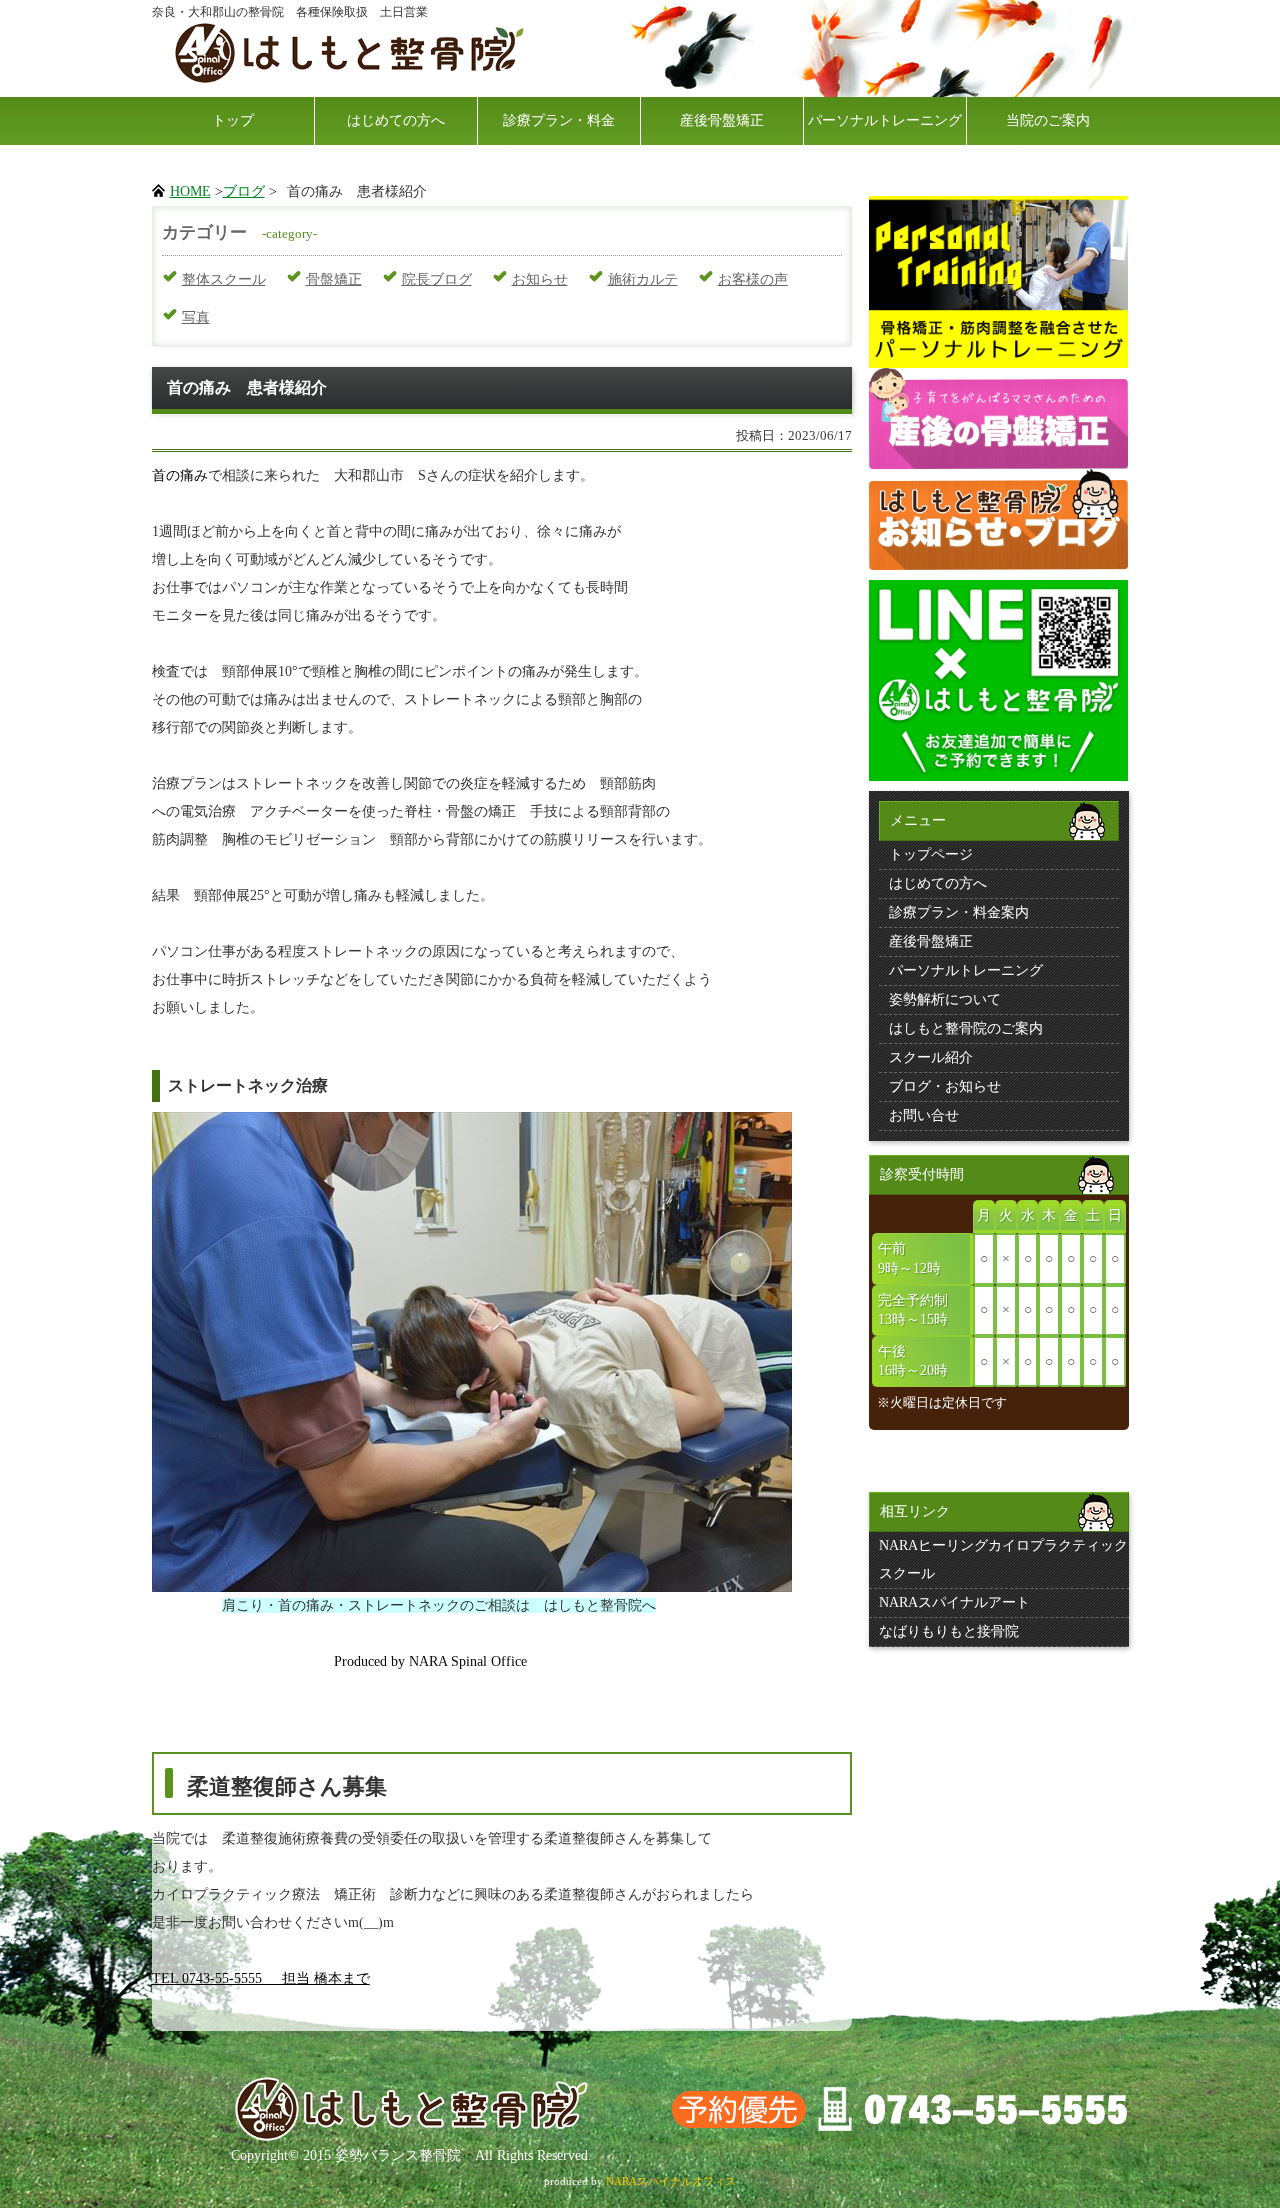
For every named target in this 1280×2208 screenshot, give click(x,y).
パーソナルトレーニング (885, 120)
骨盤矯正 (334, 279)
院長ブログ (437, 279)
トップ (233, 120)
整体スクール (224, 279)
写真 (196, 317)
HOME (190, 191)
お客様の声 (753, 279)
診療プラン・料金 (559, 120)
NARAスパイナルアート (954, 1602)
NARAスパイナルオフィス (671, 2181)
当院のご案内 (1048, 120)
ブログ (244, 191)
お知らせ (540, 279)
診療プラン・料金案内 (959, 912)
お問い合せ (924, 1115)
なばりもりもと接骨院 (949, 1631)
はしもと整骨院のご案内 (966, 1028)
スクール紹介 (931, 1057)
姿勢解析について (945, 999)
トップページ (931, 854)
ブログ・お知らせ (945, 1086)
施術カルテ (643, 279)
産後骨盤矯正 (722, 120)
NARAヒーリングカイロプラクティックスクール (1003, 1559)
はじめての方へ (396, 120)
